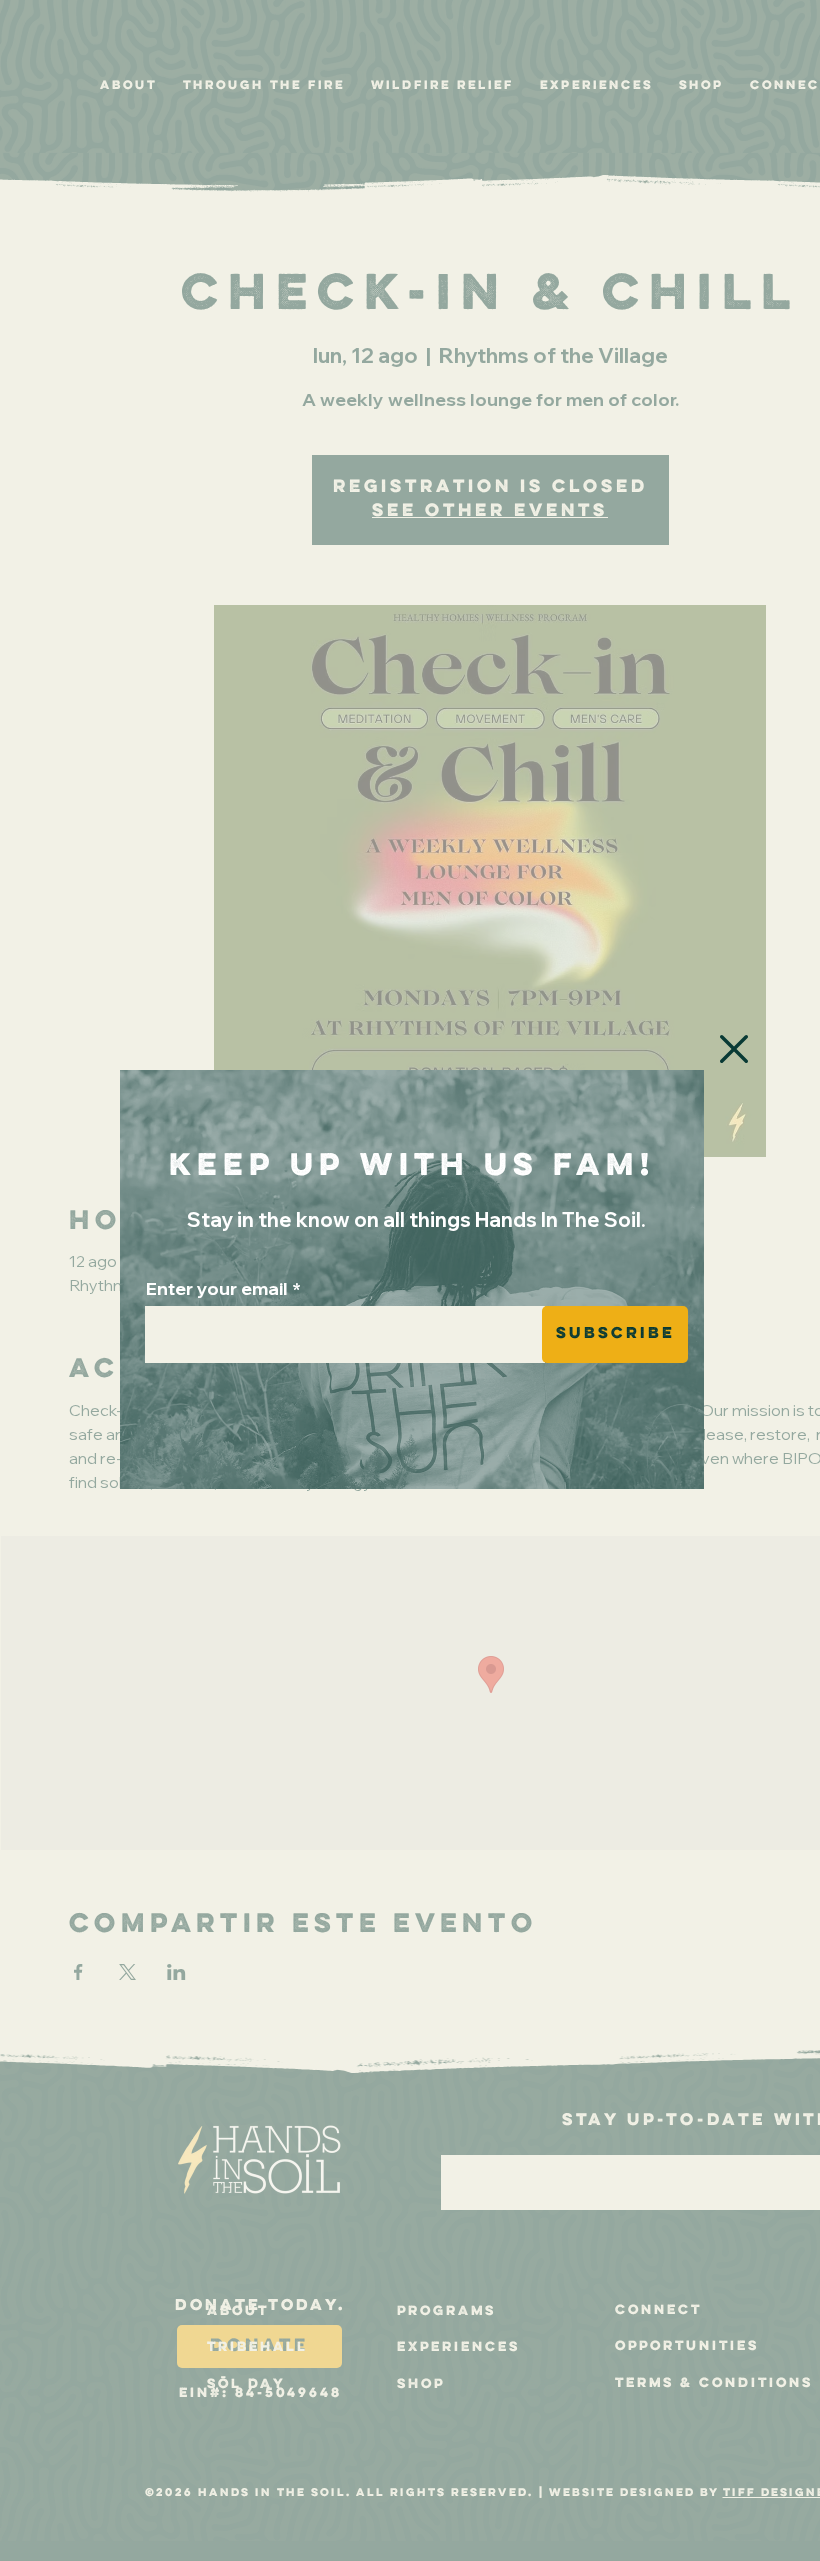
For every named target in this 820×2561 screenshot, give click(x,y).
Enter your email (217, 1289)
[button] (734, 1049)
